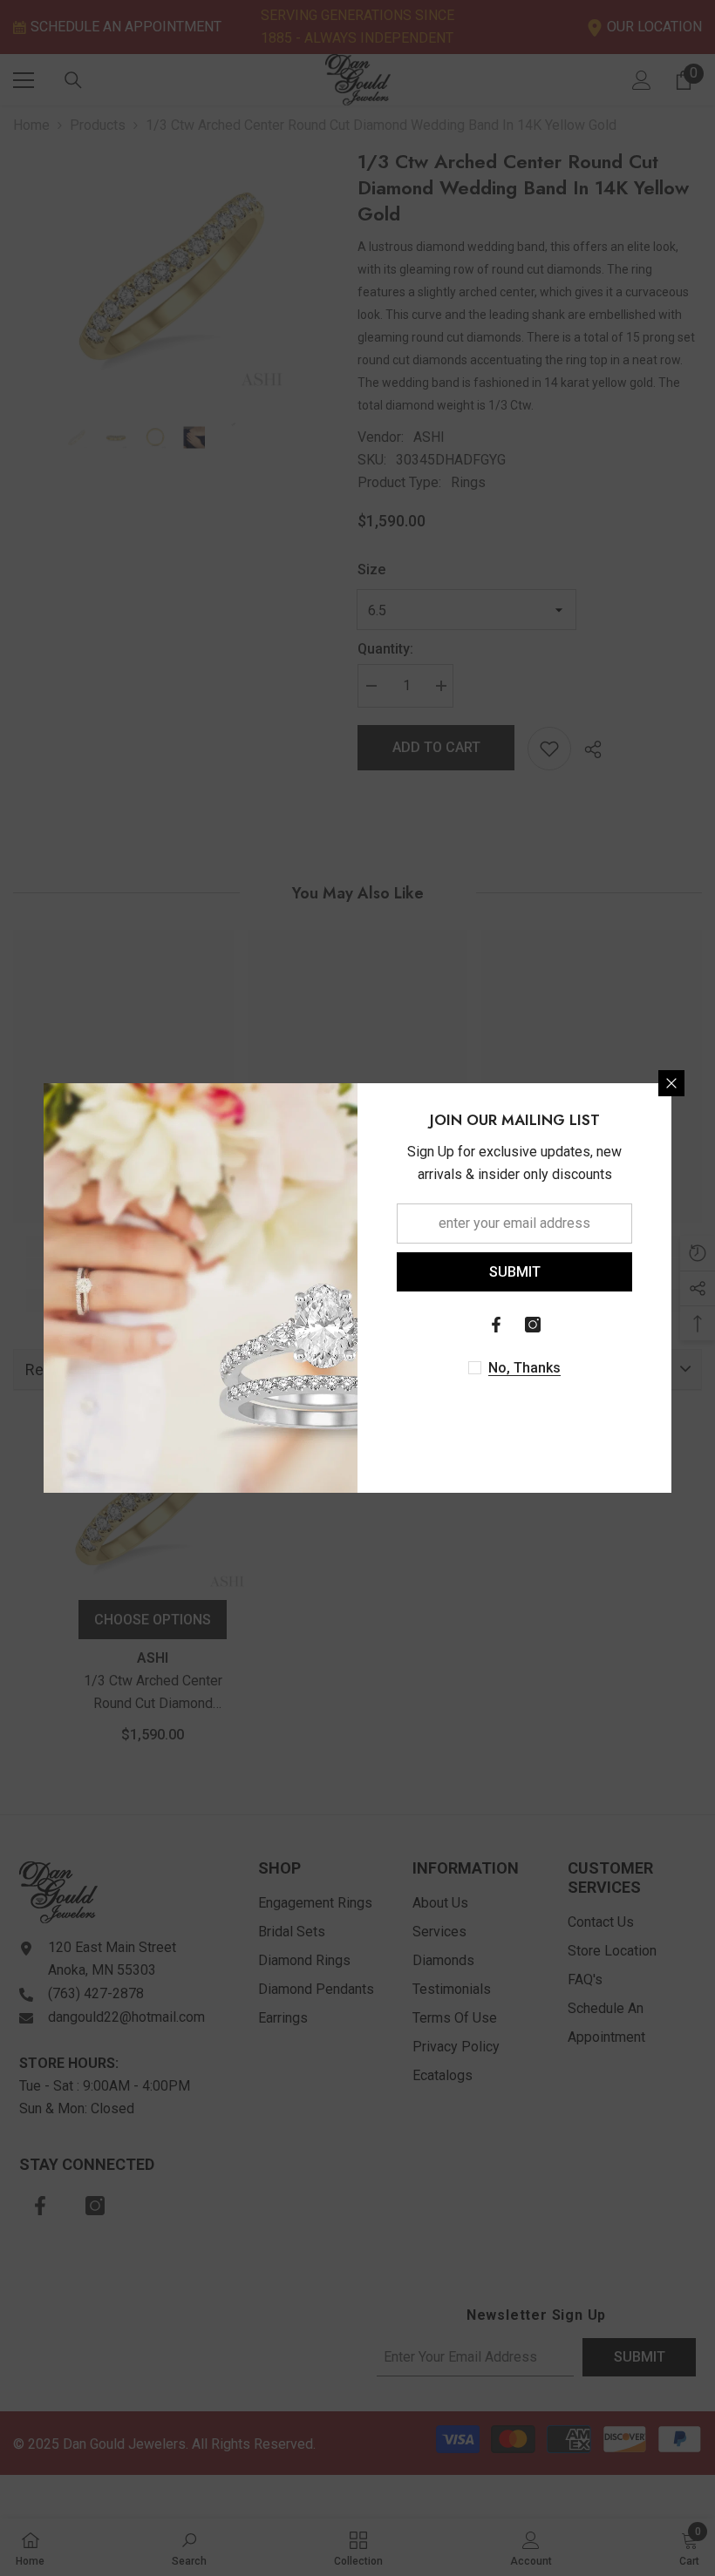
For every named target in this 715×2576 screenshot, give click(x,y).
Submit (515, 1272)
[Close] (671, 1083)
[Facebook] (496, 1325)
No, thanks (524, 1368)
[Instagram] (533, 1325)
